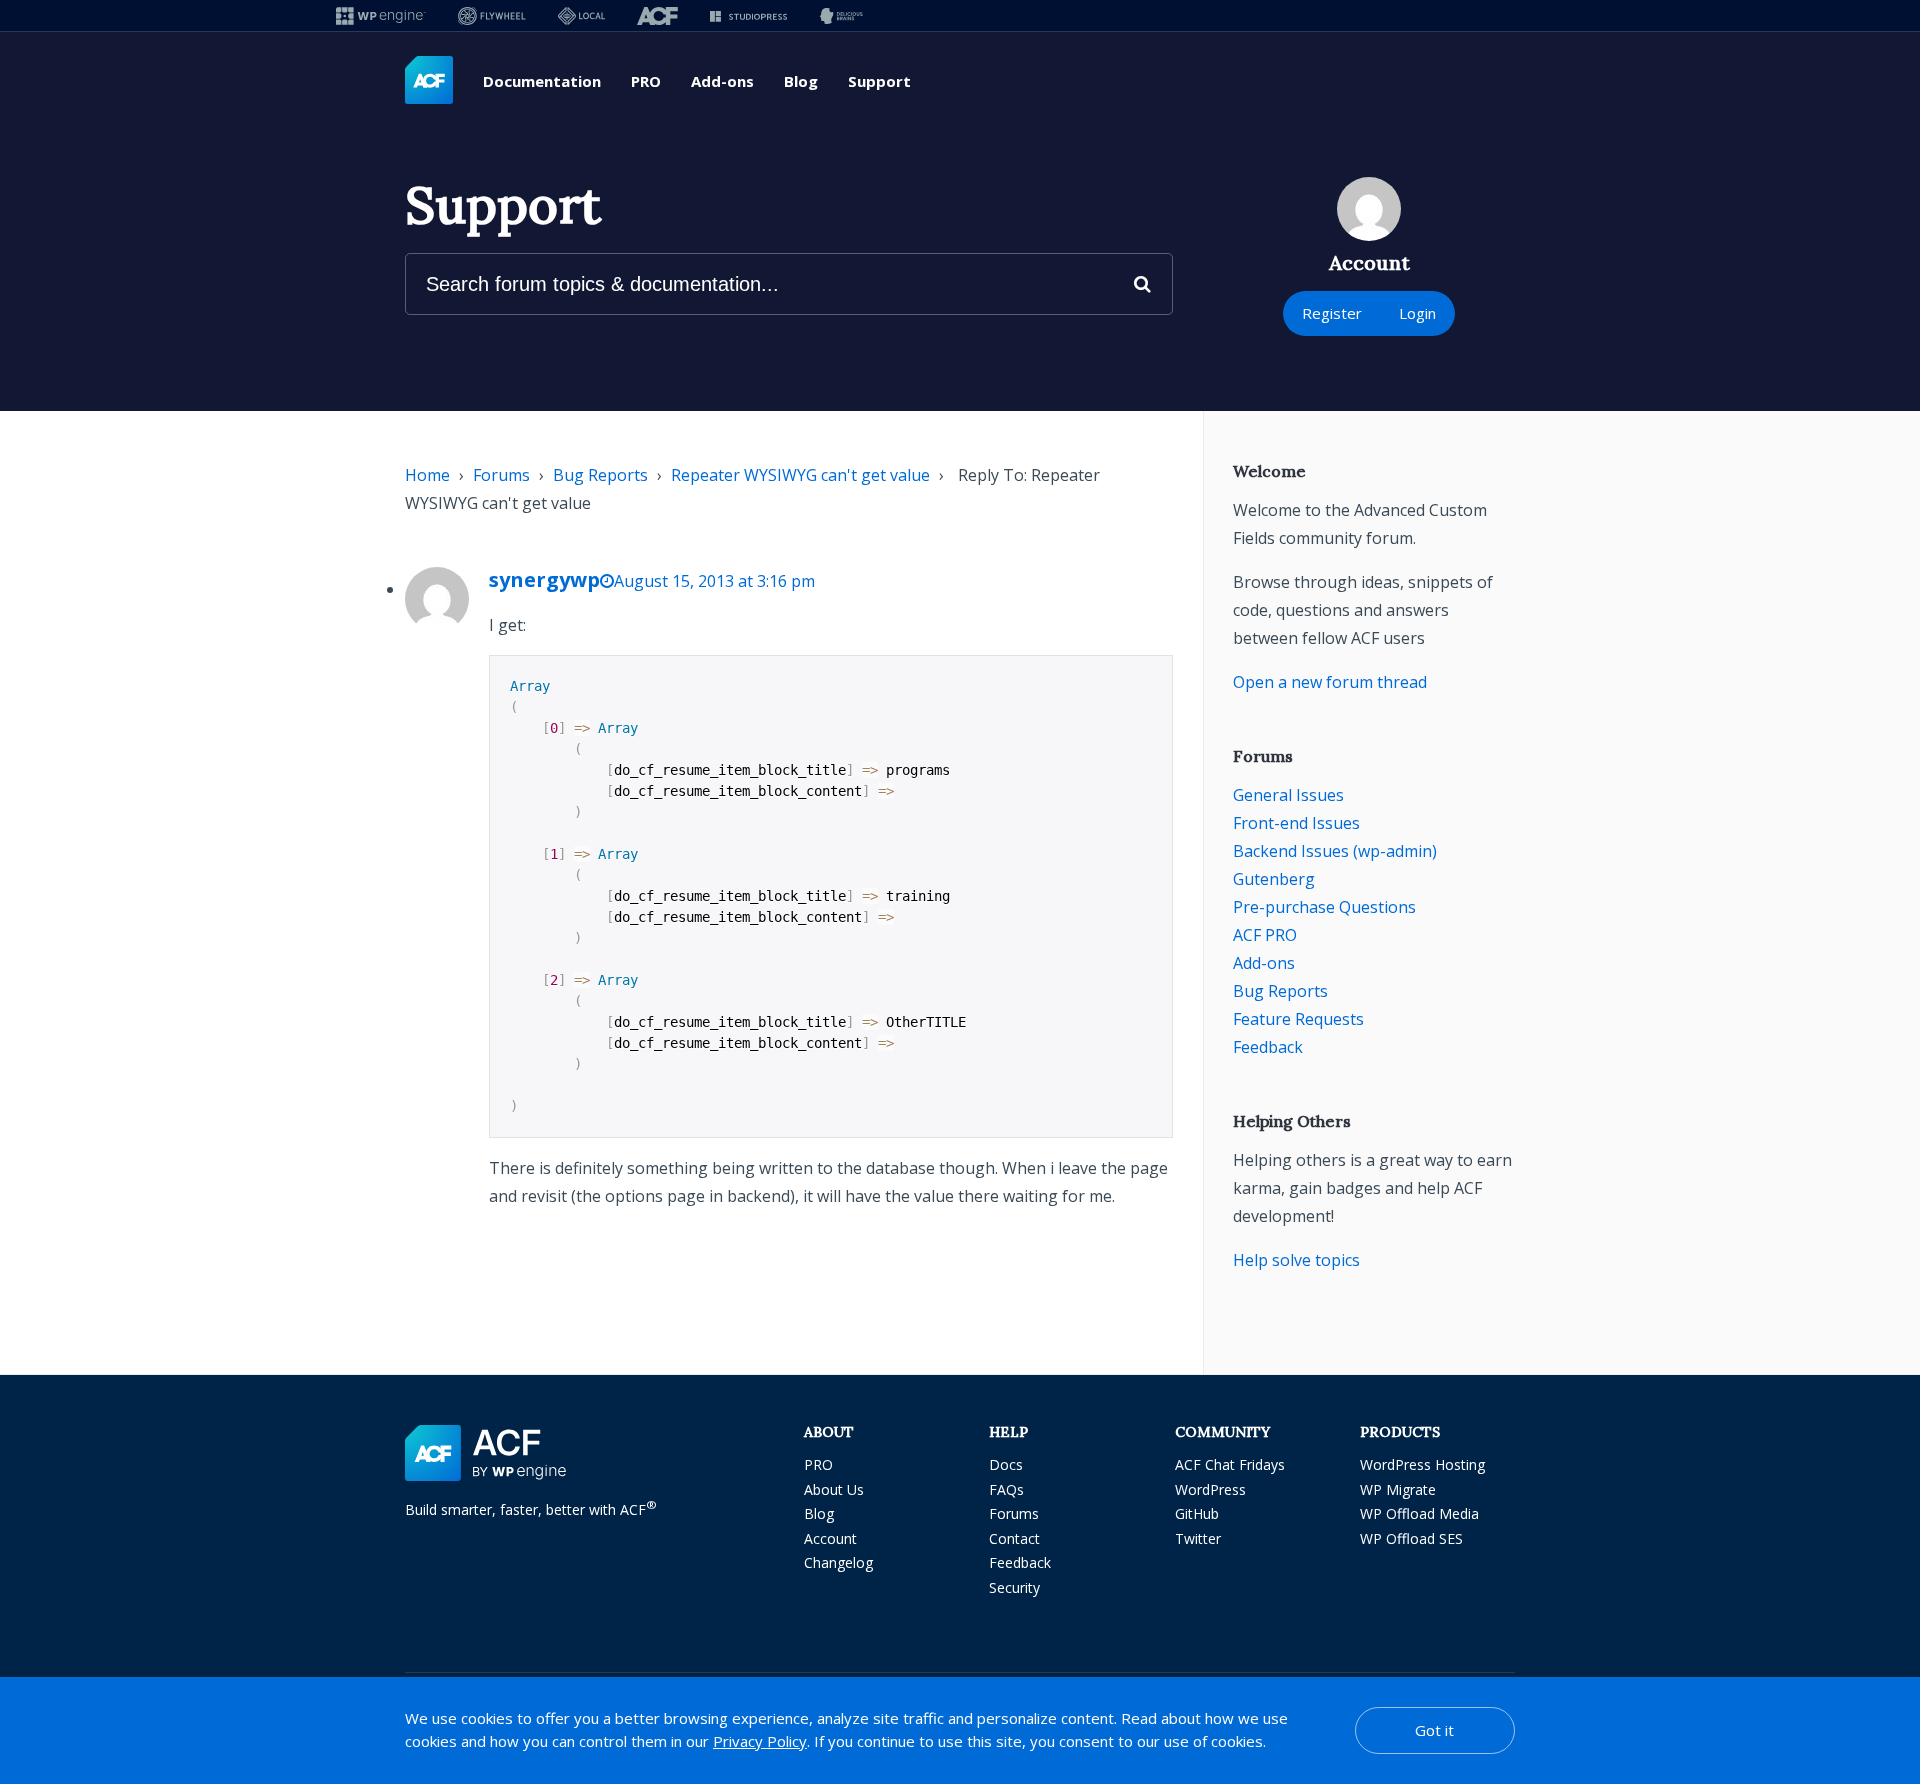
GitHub (1197, 1513)
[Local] (581, 15)
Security (1014, 1587)
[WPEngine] (381, 15)
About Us (834, 1489)
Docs (1006, 1464)
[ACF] (657, 15)
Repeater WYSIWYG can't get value (800, 475)
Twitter (1198, 1538)
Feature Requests (1298, 1019)
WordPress (1210, 1489)
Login (1417, 313)
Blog (801, 81)
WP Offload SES (1411, 1538)
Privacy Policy (760, 1741)
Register (1332, 313)
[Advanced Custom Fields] (429, 81)
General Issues (1288, 795)
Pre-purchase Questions (1324, 907)
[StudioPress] (748, 15)
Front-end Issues (1296, 823)
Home (427, 475)
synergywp (544, 579)
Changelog (838, 1562)
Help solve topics (1296, 1260)
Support (879, 81)
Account (830, 1538)
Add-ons (722, 81)
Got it (1434, 1730)
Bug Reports (600, 475)
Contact (1014, 1538)
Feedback (1268, 1047)
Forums (501, 475)
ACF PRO (1265, 935)
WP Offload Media (1419, 1513)
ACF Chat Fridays (1230, 1464)
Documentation (542, 81)
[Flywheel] (492, 15)
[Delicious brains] (841, 15)
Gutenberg (1274, 879)
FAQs (1006, 1489)
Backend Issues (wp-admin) (1335, 851)
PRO (646, 81)
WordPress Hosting (1422, 1464)
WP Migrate (1398, 1489)
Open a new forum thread (1330, 682)
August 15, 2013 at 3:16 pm (714, 581)
